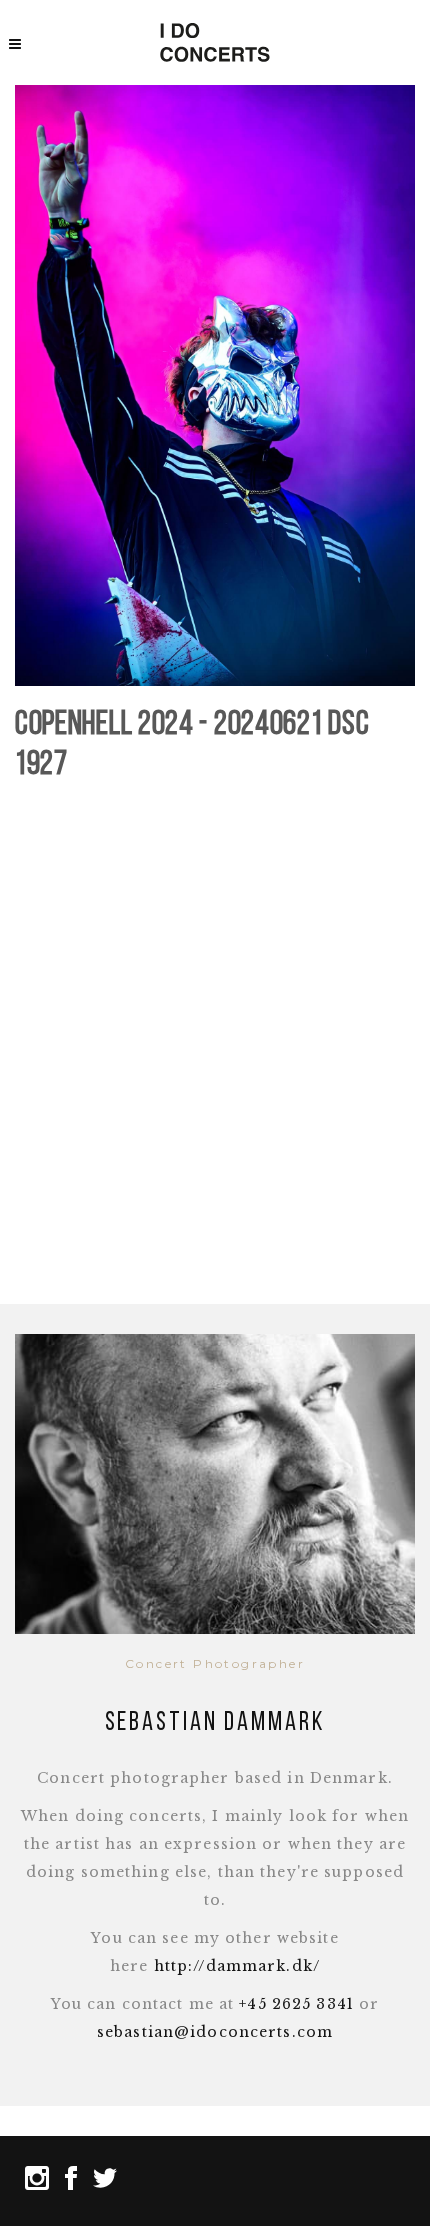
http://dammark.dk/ (237, 1966)
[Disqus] (215, 1046)
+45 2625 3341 (296, 2004)
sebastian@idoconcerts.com (215, 2032)
